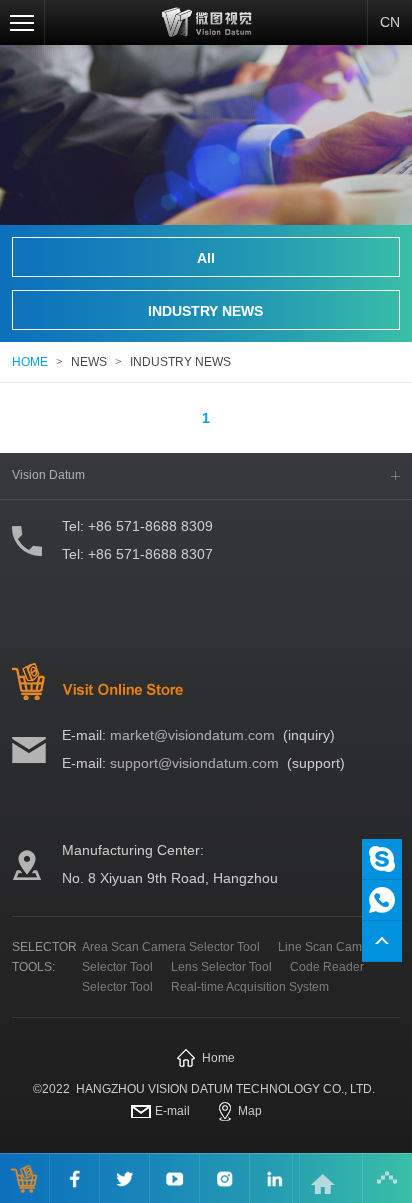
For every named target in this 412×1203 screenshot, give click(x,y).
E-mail (172, 1111)
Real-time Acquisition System (250, 987)
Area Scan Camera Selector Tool (171, 947)
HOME (30, 362)
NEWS (89, 362)
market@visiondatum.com (192, 735)
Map (250, 1111)
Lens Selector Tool (221, 967)
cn (390, 22)
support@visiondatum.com (194, 763)
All (206, 258)
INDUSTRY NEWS (205, 311)
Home (218, 1058)
